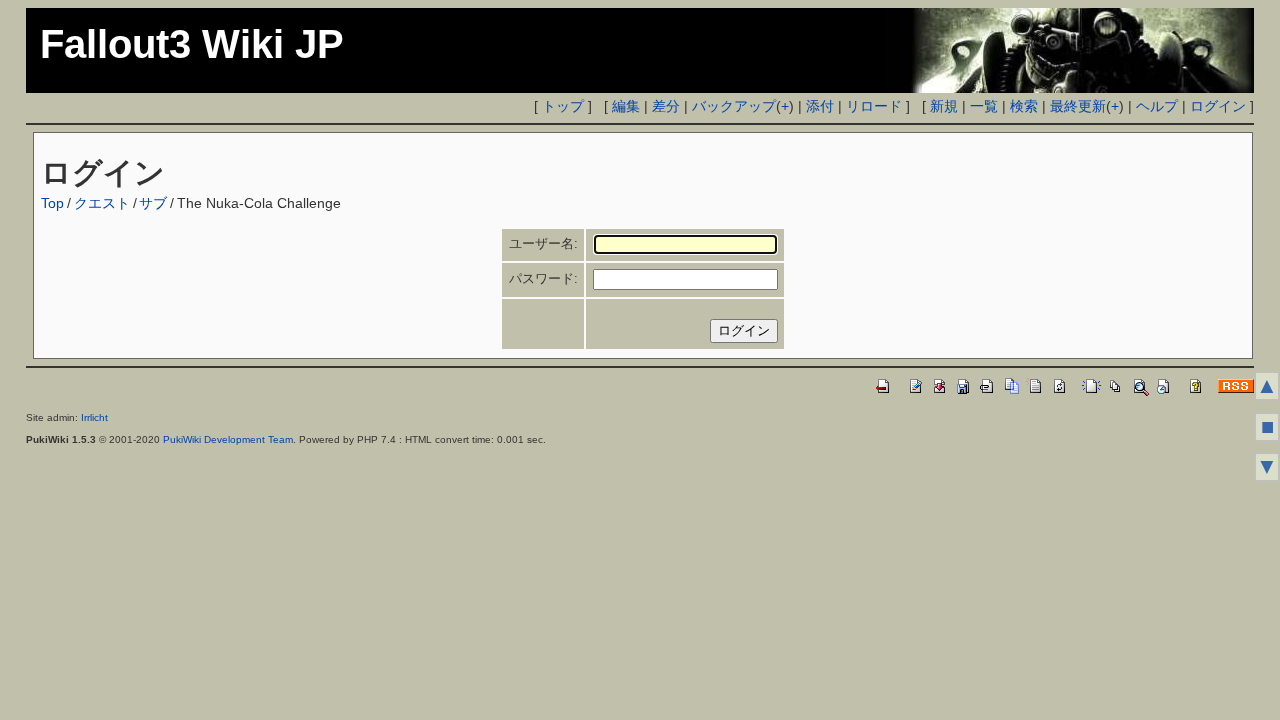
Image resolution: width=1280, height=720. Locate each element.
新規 (944, 106)
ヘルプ (1157, 106)
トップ (563, 106)
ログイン (1218, 106)
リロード (874, 106)
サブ (153, 203)
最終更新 (1078, 106)
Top (52, 203)
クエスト (102, 203)
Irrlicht (94, 417)
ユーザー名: (543, 243)
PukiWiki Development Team (228, 439)
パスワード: (543, 278)
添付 (820, 106)
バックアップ (734, 106)
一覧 (984, 106)
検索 (1024, 106)
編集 (626, 106)
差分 (666, 106)
